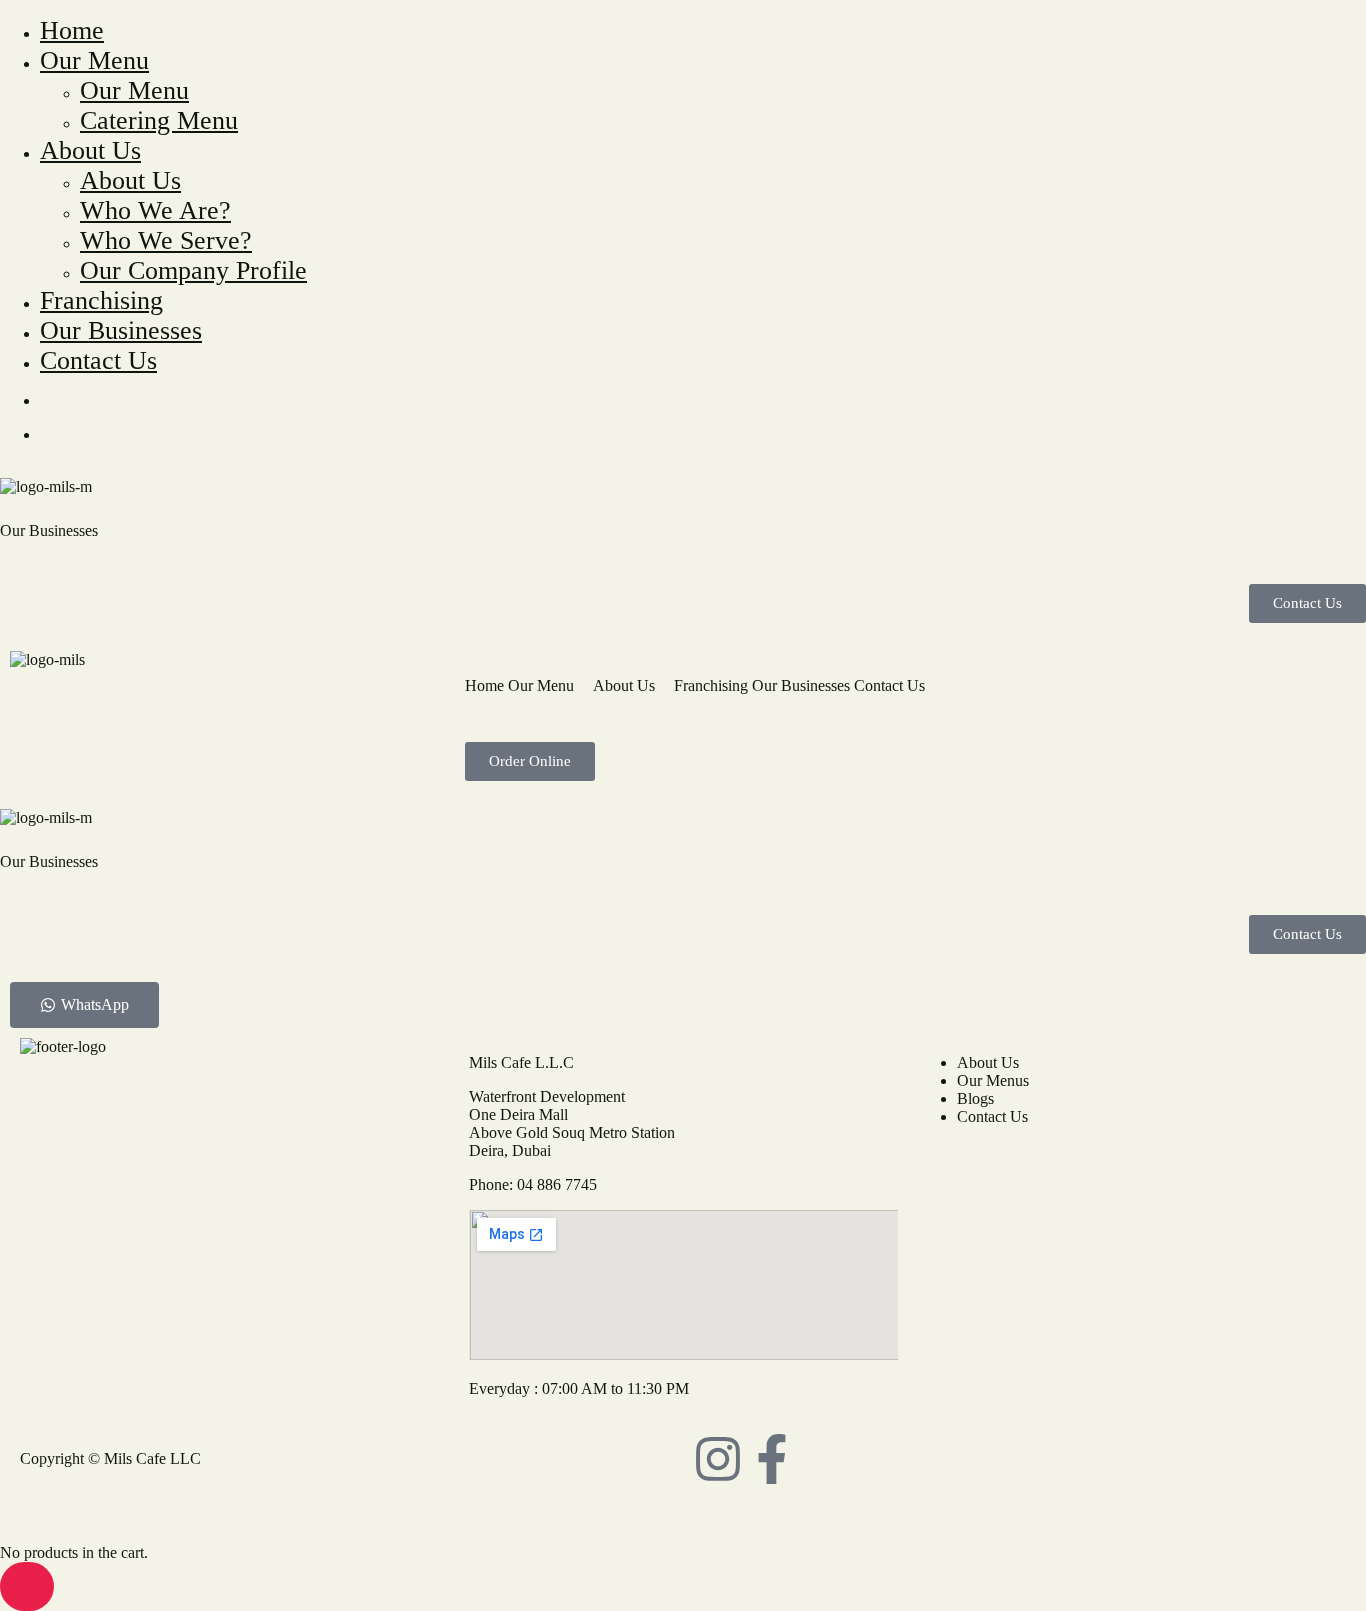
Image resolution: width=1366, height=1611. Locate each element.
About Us (90, 150)
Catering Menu (159, 120)
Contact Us (98, 360)
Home (72, 30)
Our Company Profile (193, 270)
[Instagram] (718, 1459)
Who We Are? (155, 210)
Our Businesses (121, 330)
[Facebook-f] (772, 1459)
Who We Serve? (166, 240)
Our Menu (94, 60)
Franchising (101, 300)
